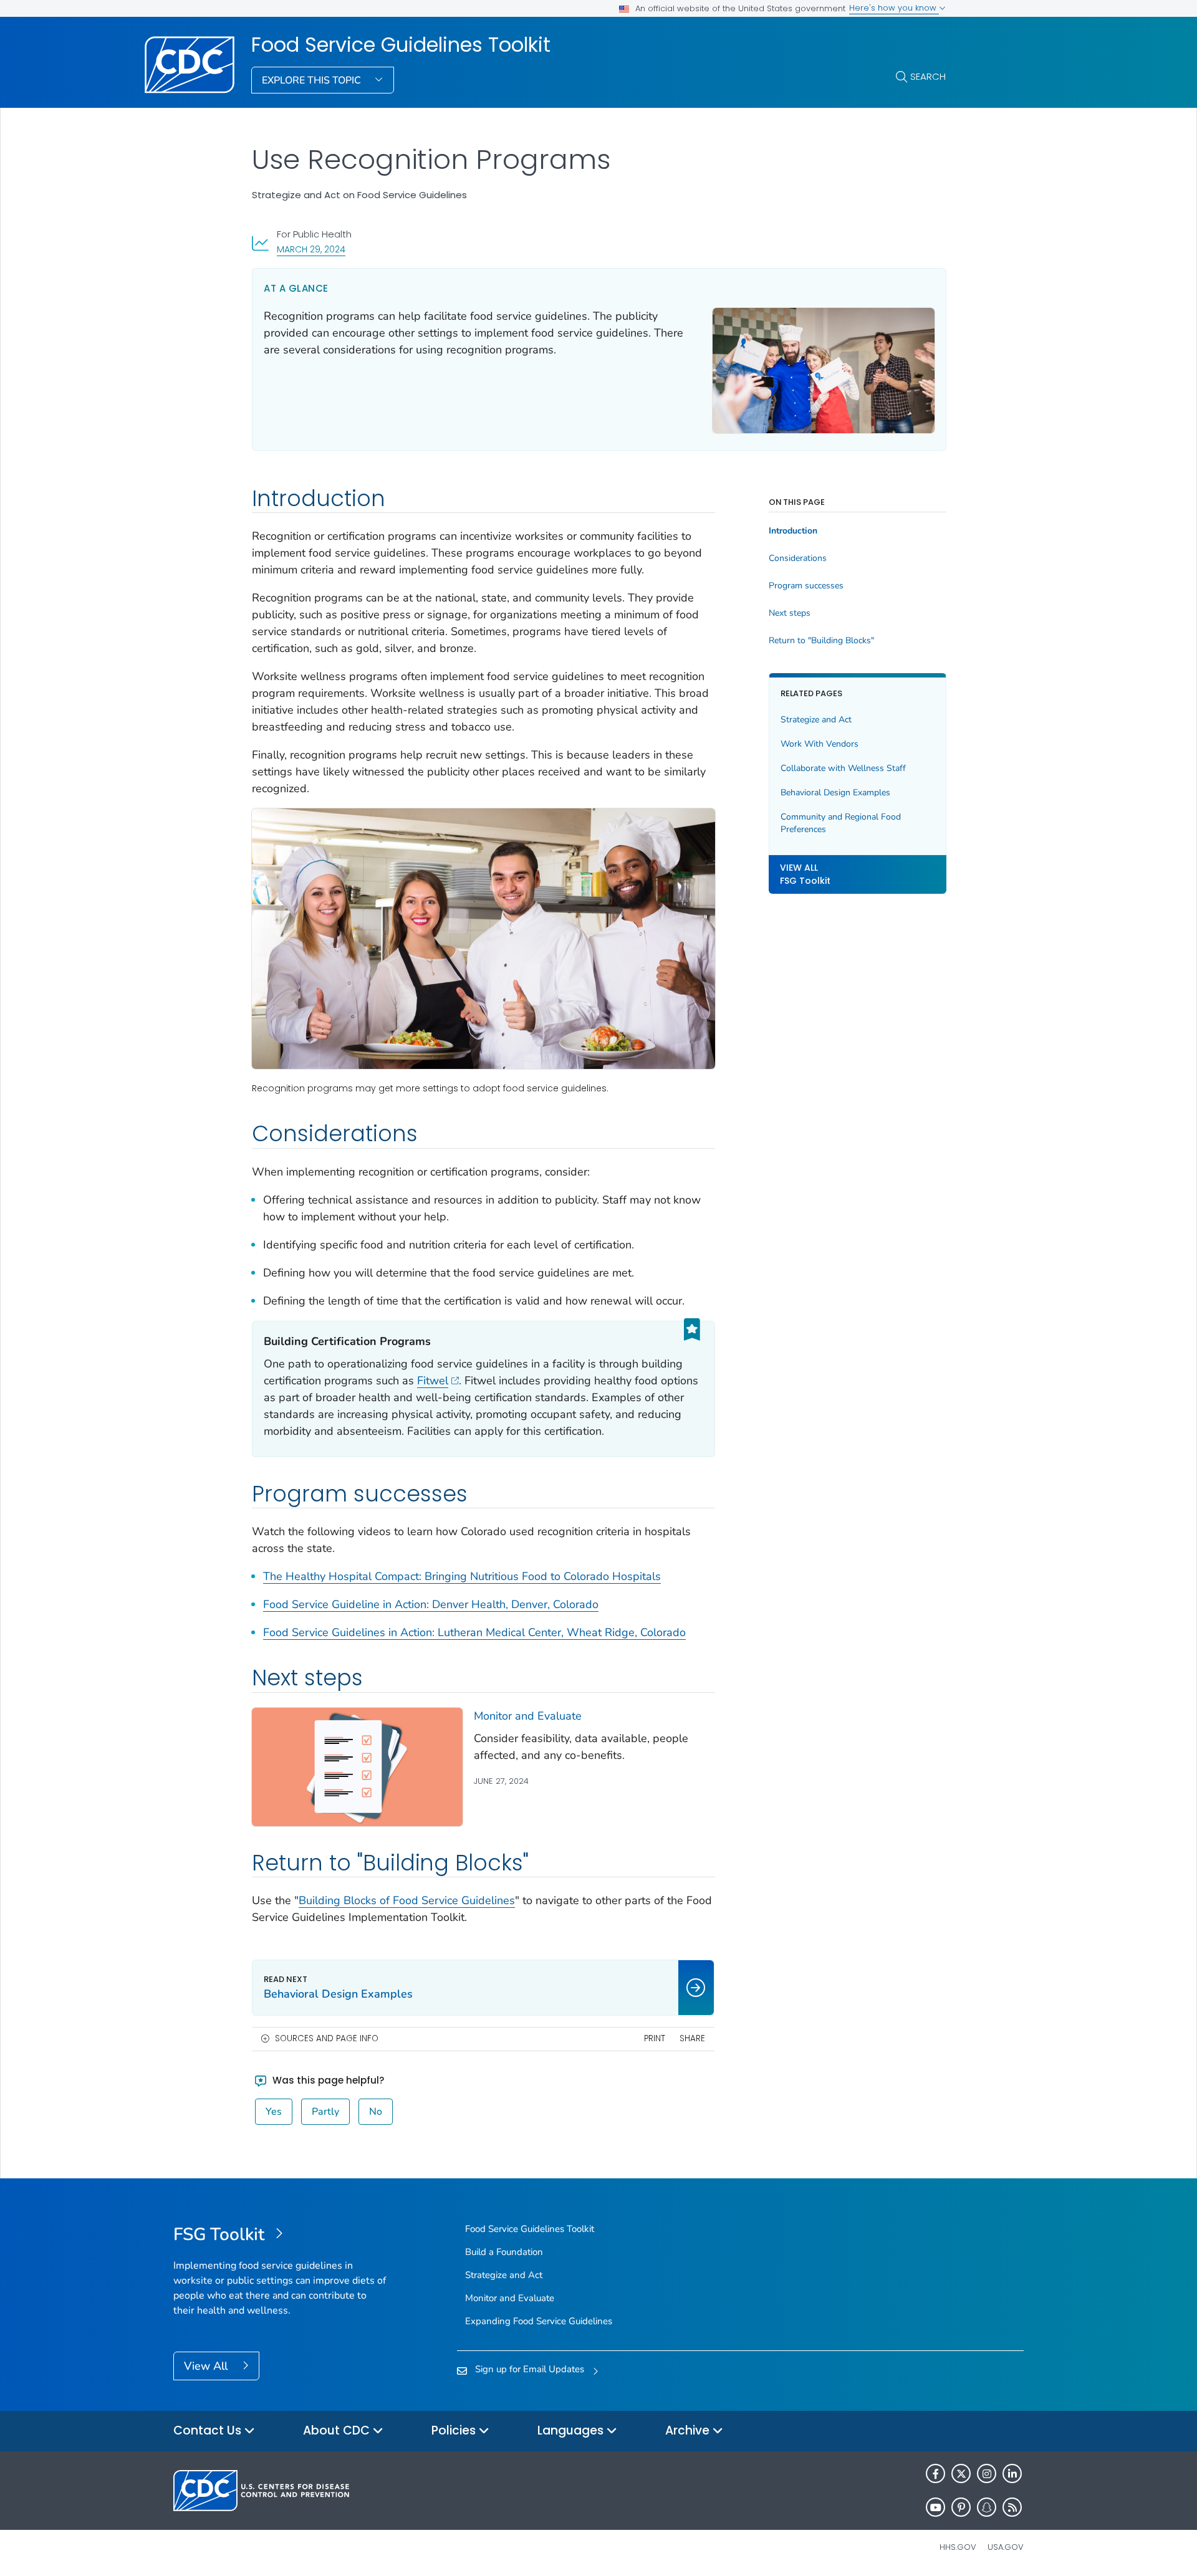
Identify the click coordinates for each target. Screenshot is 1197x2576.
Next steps (790, 613)
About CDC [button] (338, 2430)
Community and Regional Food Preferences (841, 823)
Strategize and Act (816, 720)
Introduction (793, 531)
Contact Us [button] (209, 2430)
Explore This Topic (313, 80)
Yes (274, 2112)
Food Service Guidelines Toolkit (401, 45)
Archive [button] (689, 2430)
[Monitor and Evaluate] (357, 1767)
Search (928, 76)
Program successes (806, 586)
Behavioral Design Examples (835, 792)
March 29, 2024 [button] (311, 249)
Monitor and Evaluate (528, 1716)
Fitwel (433, 1381)
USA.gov (1006, 2547)
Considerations (798, 558)
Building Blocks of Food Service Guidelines (407, 1900)
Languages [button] (572, 2430)
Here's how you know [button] (894, 8)
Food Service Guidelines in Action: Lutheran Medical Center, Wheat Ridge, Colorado (474, 1632)
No (376, 2112)
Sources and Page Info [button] (327, 2038)
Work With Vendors (820, 744)
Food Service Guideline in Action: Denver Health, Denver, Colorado (431, 1604)
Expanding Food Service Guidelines (539, 2321)
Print (655, 2038)
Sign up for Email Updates (530, 2369)
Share (692, 2038)
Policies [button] (455, 2430)
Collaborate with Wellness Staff (843, 768)
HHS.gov (958, 2547)
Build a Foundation (504, 2252)
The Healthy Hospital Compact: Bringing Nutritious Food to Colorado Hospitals (462, 1576)
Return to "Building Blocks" (821, 641)
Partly (325, 2112)
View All (207, 2366)
